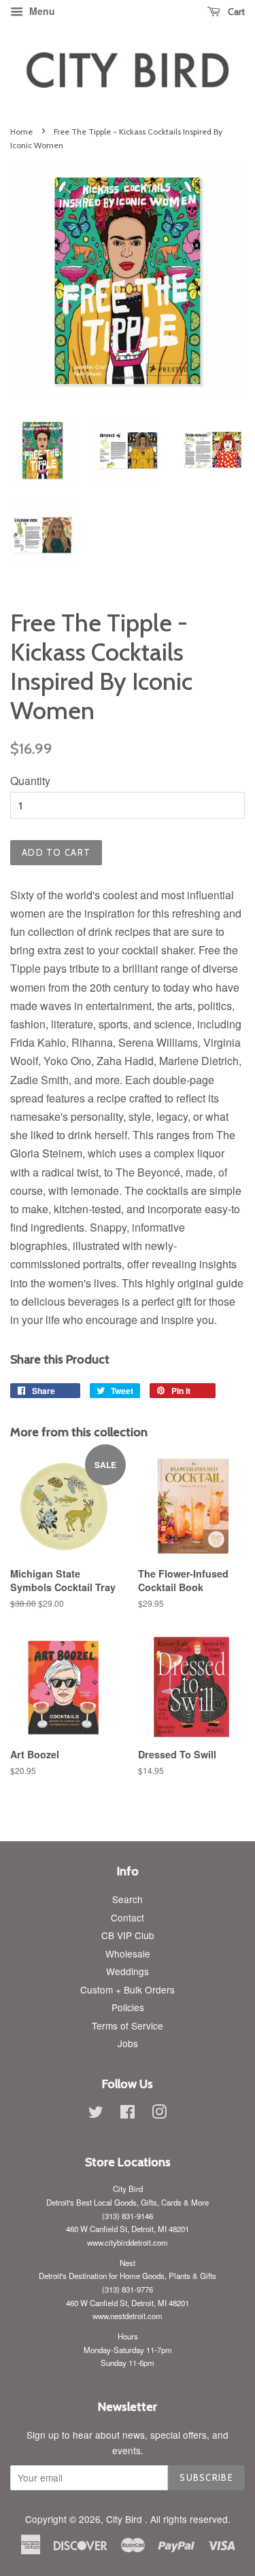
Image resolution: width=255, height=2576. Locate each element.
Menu (41, 11)
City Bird (125, 2519)
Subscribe (206, 2477)
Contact (128, 1917)
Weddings (128, 1971)
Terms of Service (128, 2025)
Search (128, 1899)
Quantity (30, 781)
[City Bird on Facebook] (128, 2114)
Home (21, 132)
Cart (235, 12)
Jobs (128, 2043)
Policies (128, 2007)
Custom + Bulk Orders (128, 1989)
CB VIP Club (128, 1935)
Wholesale (128, 1953)
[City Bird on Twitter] (96, 2114)
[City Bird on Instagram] (159, 2114)
